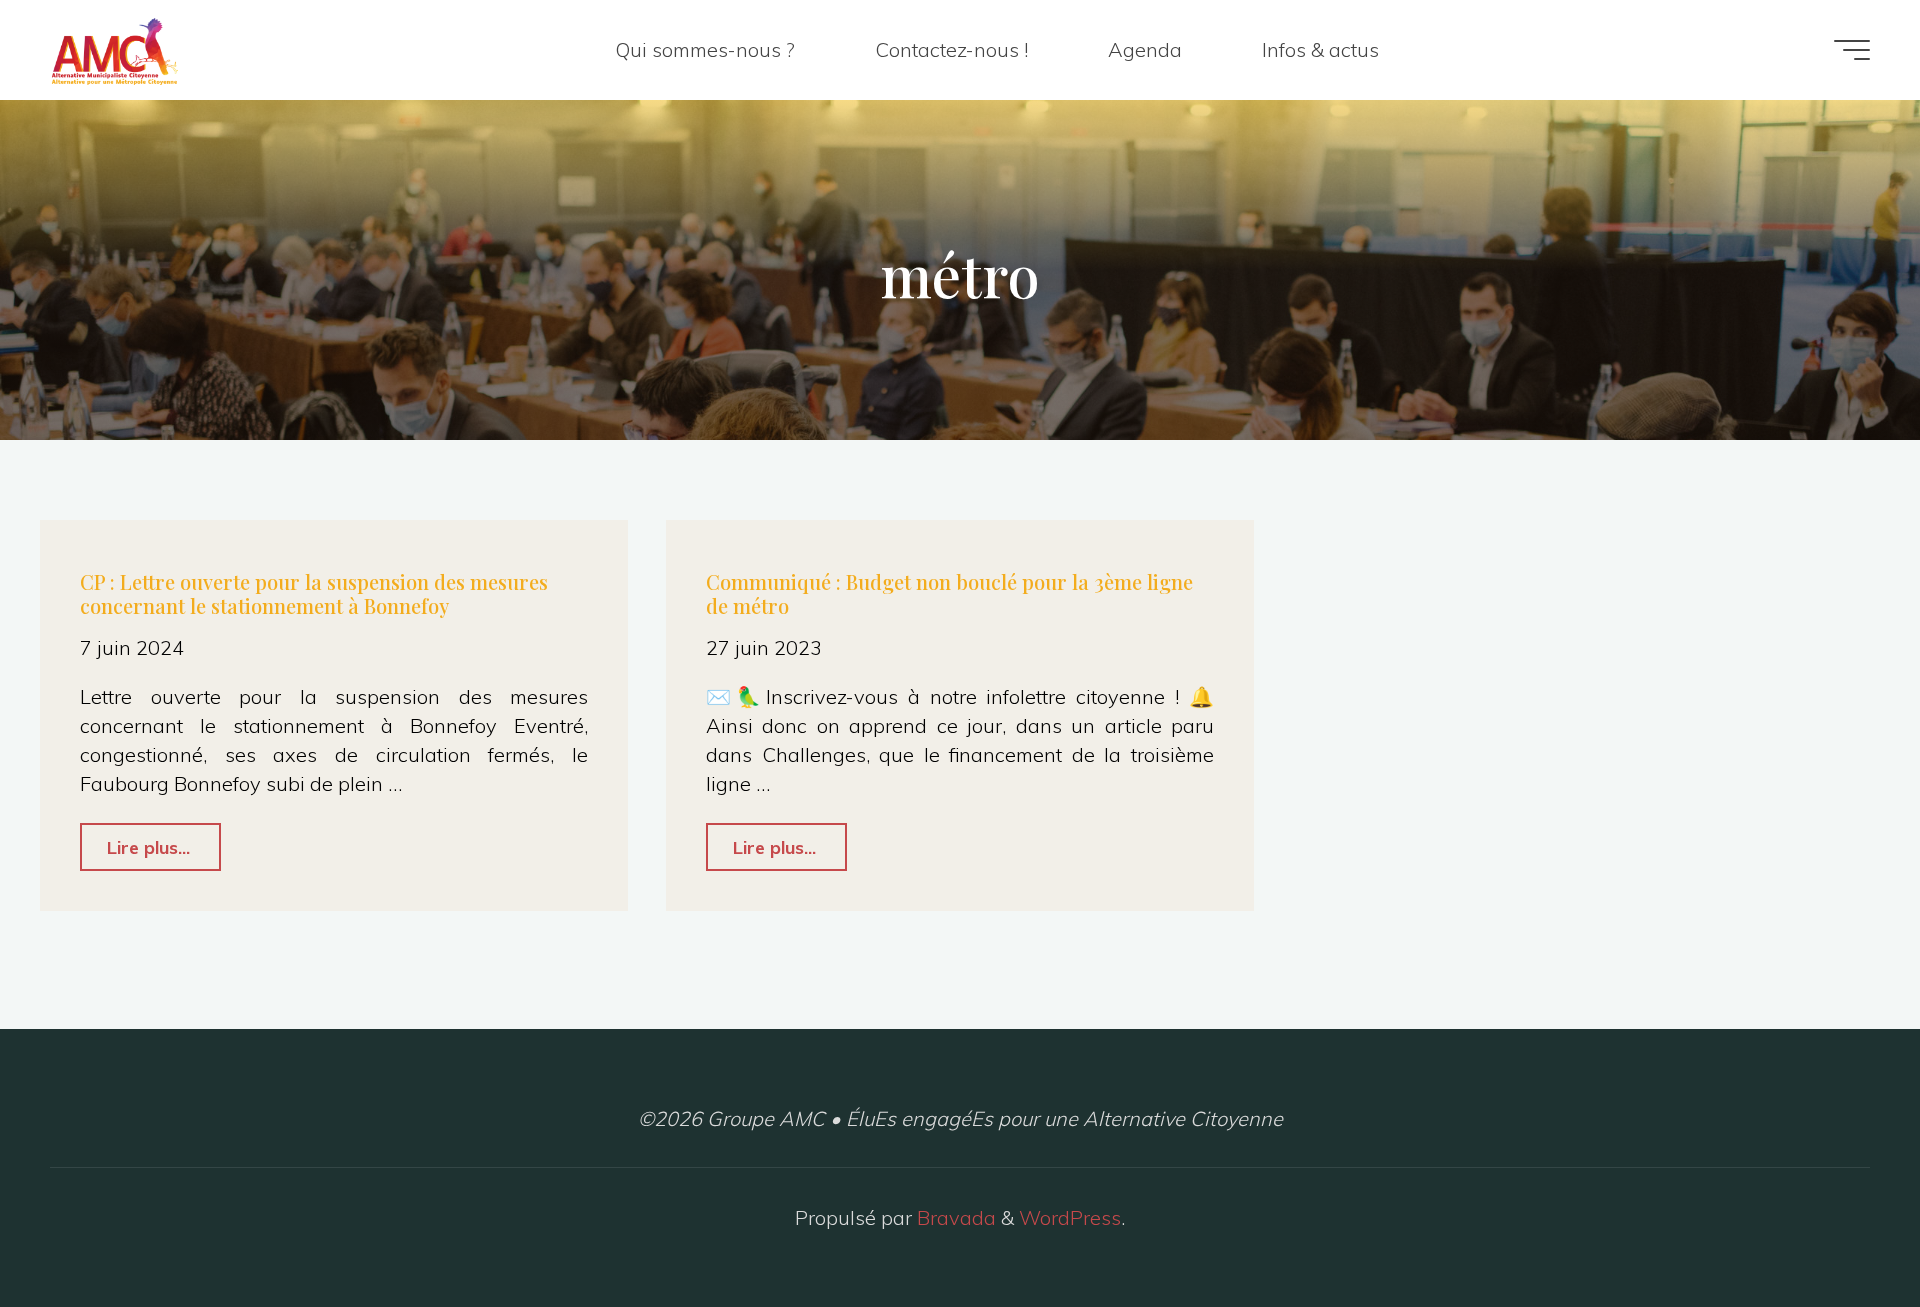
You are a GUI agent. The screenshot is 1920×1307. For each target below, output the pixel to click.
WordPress (1070, 1217)
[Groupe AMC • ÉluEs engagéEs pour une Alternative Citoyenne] (114, 49)
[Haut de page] (1842, 1229)
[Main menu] (1852, 50)
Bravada (954, 1217)
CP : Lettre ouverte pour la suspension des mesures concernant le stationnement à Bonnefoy (314, 593)
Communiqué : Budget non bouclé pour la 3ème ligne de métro (949, 593)
